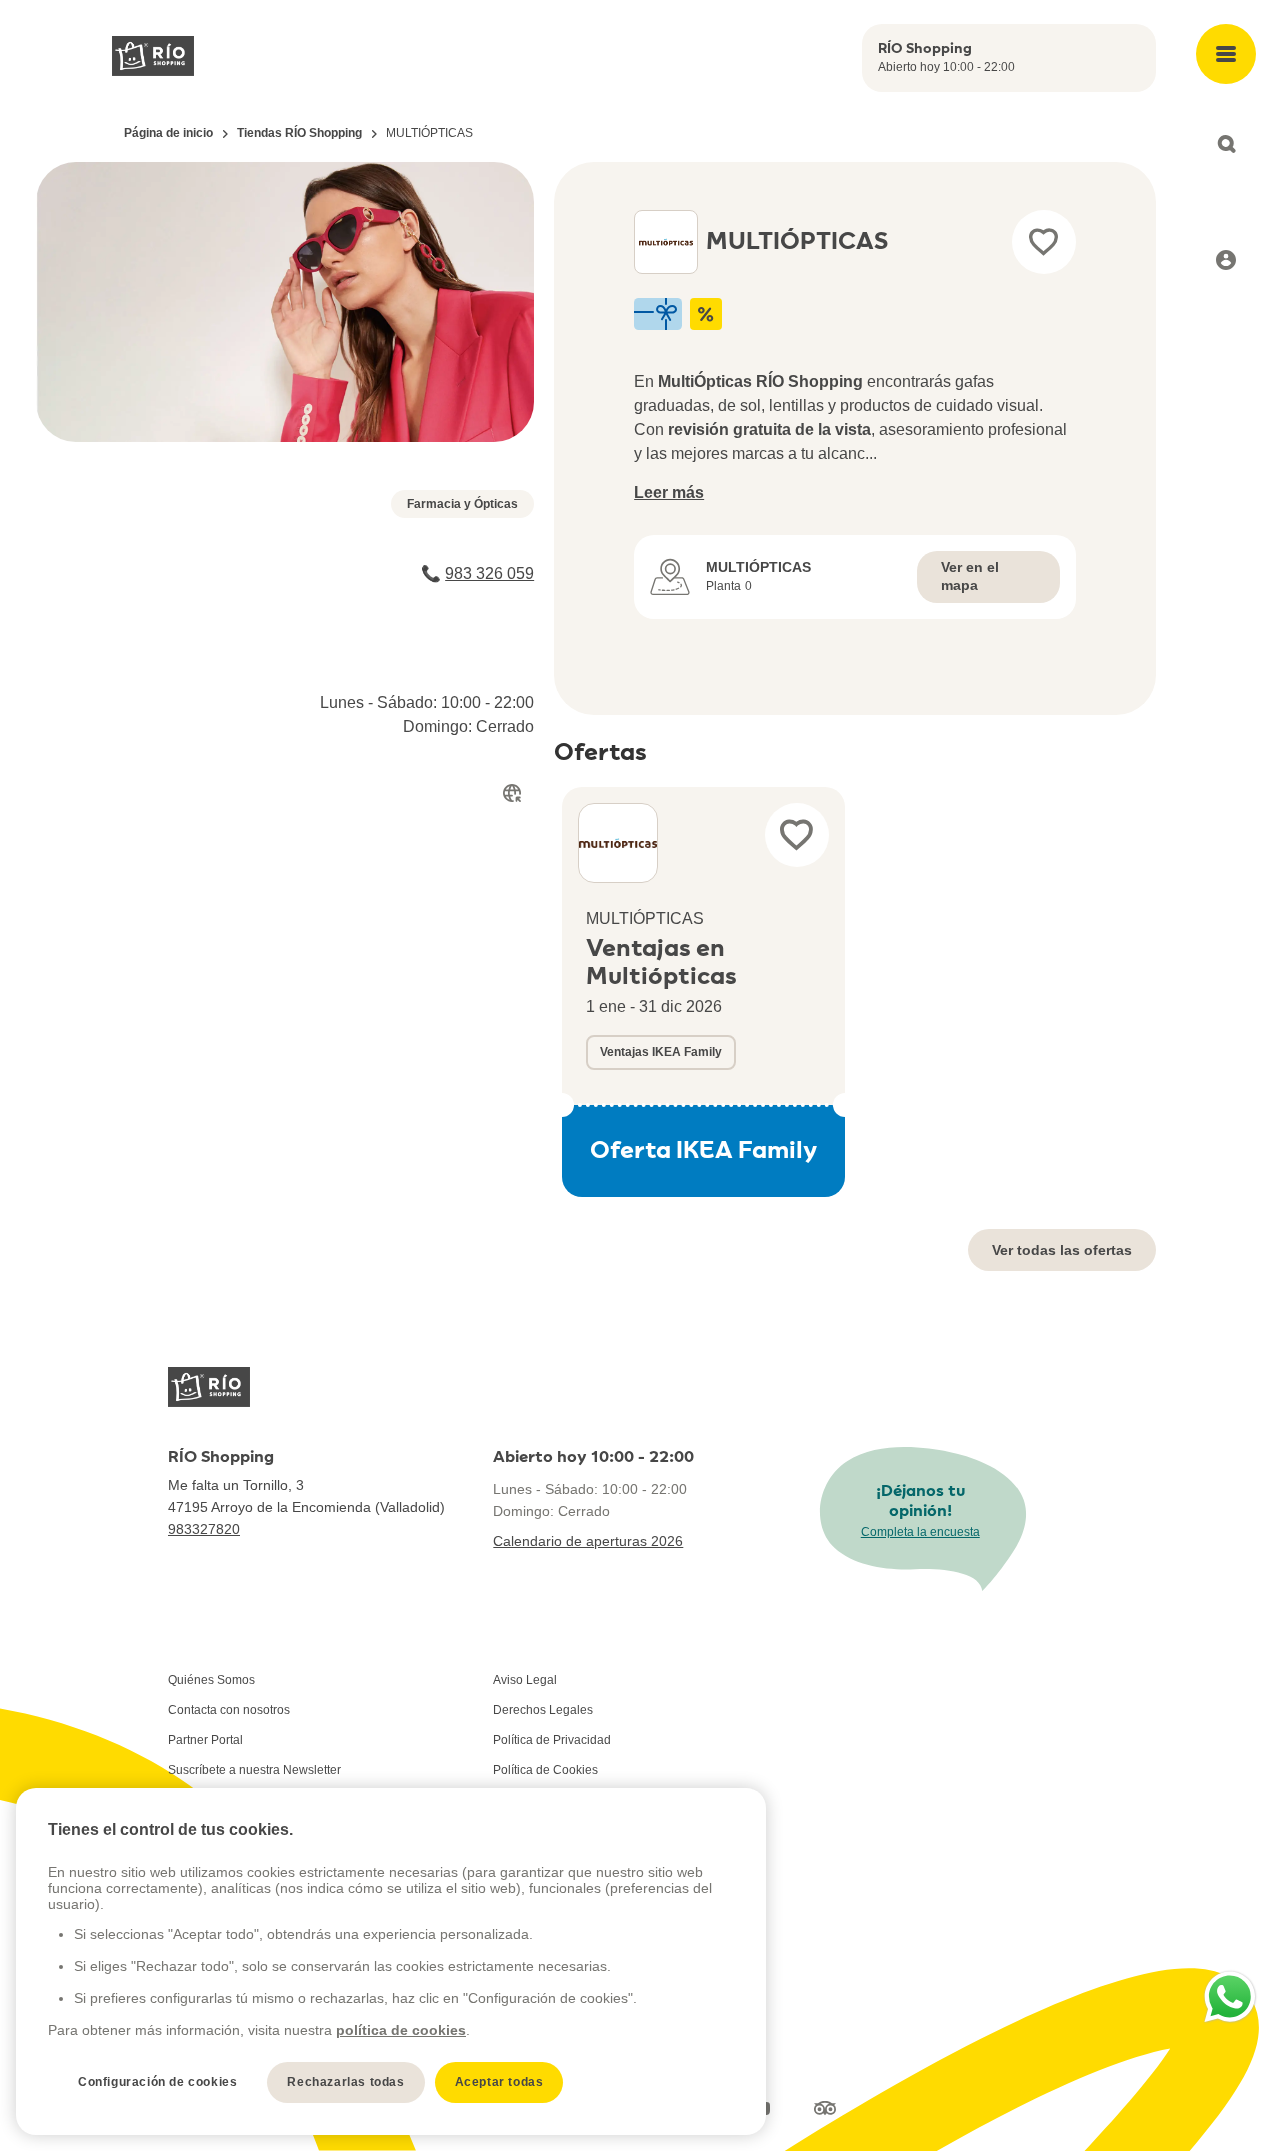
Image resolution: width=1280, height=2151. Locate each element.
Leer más (669, 492)
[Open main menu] (1226, 54)
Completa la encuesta (920, 1532)
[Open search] (1226, 144)
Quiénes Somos (211, 1680)
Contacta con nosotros (229, 1710)
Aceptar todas (499, 2082)
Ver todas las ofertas (1062, 1250)
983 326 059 (489, 573)
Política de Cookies (545, 1770)
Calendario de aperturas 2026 (588, 1541)
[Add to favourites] (1044, 242)
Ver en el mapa (970, 576)
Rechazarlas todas (345, 2082)
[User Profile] (1226, 260)
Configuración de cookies (157, 2082)
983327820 (204, 1529)
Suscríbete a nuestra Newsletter (254, 1770)
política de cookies (401, 2030)
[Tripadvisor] (825, 2109)
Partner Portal (205, 1740)
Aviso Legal (525, 1680)
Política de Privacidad (552, 1740)
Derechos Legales (543, 1710)
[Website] (512, 793)
